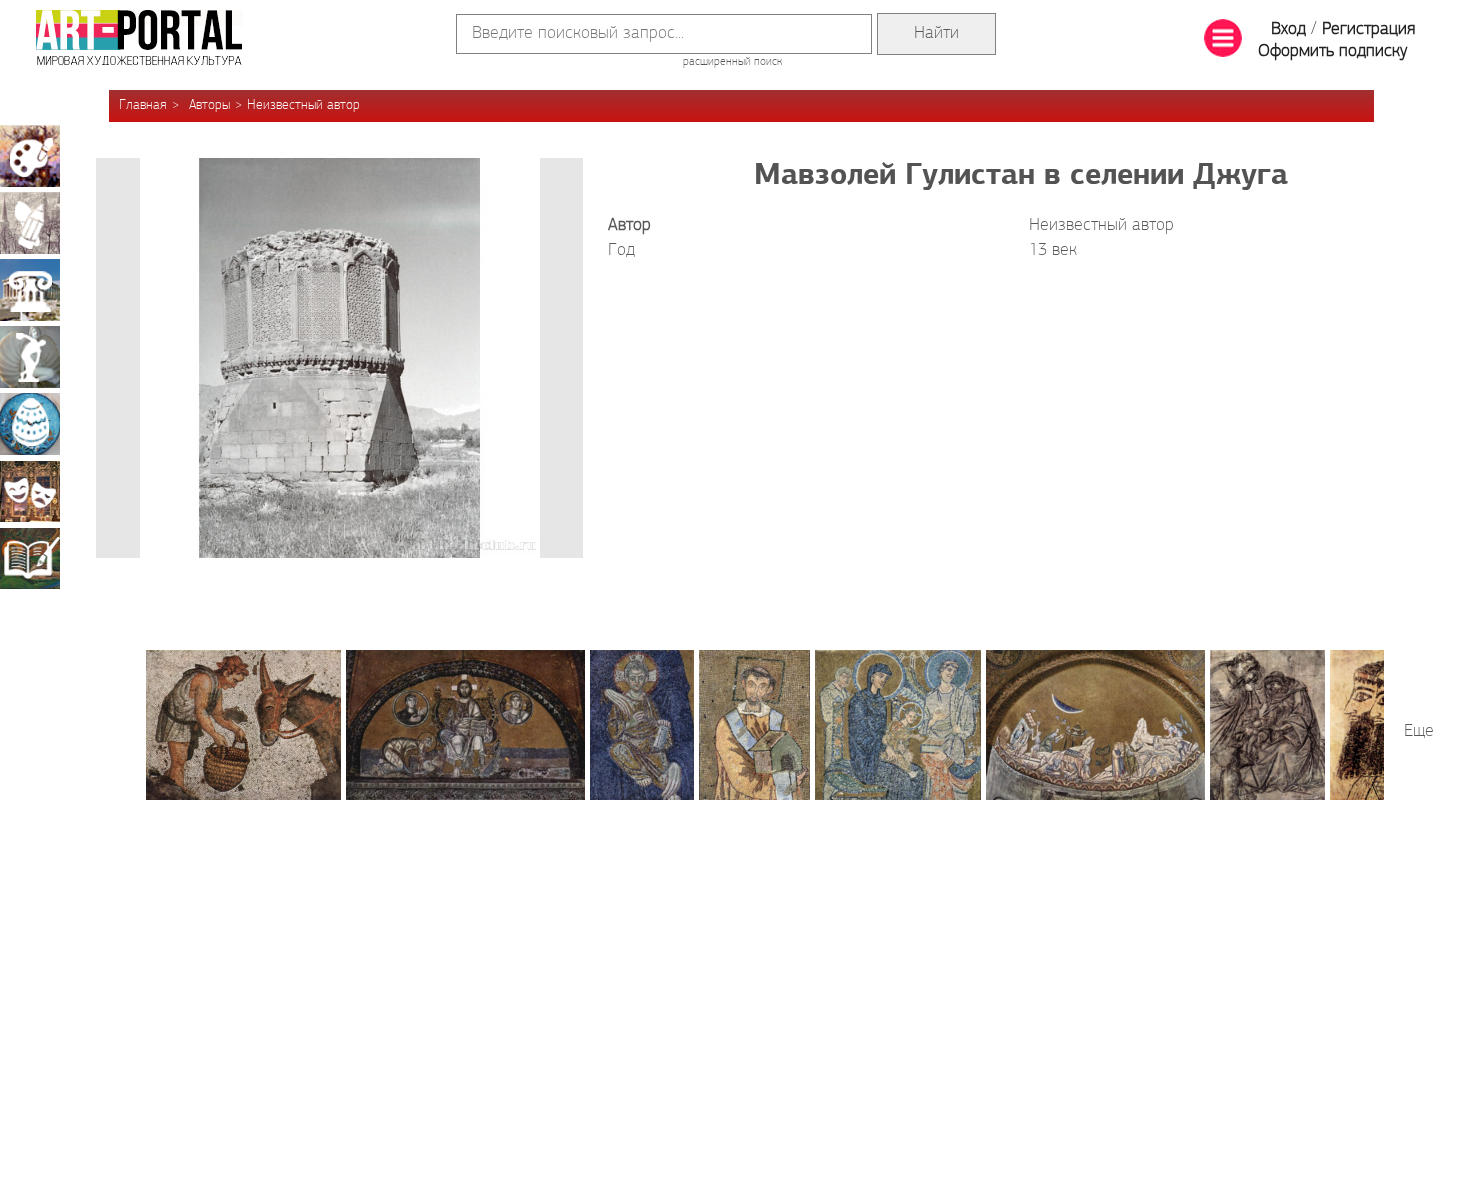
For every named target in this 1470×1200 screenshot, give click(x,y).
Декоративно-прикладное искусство (30, 424)
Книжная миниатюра (30, 558)
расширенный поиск (732, 62)
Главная (143, 105)
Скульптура (30, 357)
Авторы (209, 105)
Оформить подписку (1333, 52)
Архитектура (30, 290)
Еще (1419, 732)
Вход (1288, 30)
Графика (30, 223)
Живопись (30, 156)
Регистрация (1368, 30)
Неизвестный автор (303, 105)
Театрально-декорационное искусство (30, 491)
